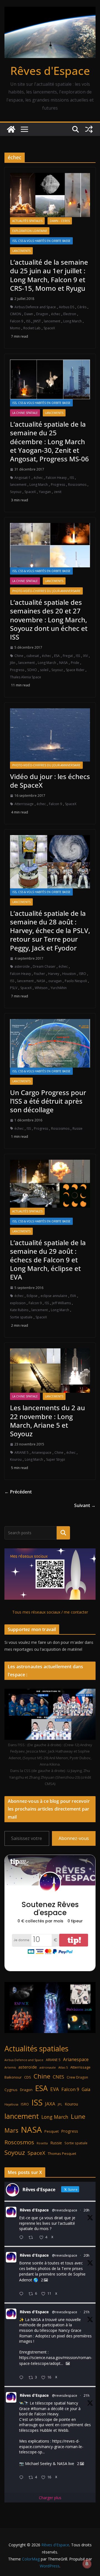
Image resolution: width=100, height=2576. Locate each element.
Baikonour (13, 2077)
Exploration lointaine (30, 231)
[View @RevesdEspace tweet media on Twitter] (68, 2363)
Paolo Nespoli (76, 981)
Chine (19, 656)
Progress (58, 485)
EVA (73, 1296)
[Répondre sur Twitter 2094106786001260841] (22, 2378)
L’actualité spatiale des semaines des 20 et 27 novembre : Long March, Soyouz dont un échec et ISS (49, 620)
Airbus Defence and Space (35, 307)
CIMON (16, 314)
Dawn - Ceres (60, 221)
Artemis (10, 2067)
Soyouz (16, 492)
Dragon (42, 314)
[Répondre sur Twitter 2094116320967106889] (22, 2238)
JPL (60, 2104)
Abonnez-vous (74, 1838)
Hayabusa (11, 2104)
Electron (70, 314)
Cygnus (11, 2090)
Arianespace (42, 1453)
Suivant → (85, 1505)
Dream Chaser (44, 966)
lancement (52, 321)
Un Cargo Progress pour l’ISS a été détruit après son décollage (48, 1101)
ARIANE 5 (22, 1453)
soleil (44, 670)
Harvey (54, 974)
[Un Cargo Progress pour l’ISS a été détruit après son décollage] (50, 1043)
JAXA (50, 2104)
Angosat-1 (22, 478)
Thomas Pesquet (62, 2153)
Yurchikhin (59, 988)
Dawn (29, 314)
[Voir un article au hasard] (89, 129)
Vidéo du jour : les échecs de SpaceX (50, 781)
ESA (57, 656)
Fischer (39, 974)
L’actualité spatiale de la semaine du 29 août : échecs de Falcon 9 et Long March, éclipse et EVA (48, 1260)
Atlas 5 (63, 2067)
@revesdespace (65, 2210)
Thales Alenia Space (26, 677)
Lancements (21, 251)
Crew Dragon (77, 2077)
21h (87, 2312)
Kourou (16, 1459)
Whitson (41, 988)
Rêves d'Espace (50, 71)
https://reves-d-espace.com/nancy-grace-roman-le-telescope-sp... (51, 2446)
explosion (18, 1303)
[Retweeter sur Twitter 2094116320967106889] (32, 2238)
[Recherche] (63, 1533)
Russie (77, 1128)
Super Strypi (56, 1459)
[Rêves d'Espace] (11, 129)
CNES (58, 2077)
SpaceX (49, 328)
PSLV (14, 988)
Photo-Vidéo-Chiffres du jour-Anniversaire (46, 591)
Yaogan (45, 492)
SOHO (32, 670)
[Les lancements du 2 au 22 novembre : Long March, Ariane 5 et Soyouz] (50, 1371)
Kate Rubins (19, 1310)
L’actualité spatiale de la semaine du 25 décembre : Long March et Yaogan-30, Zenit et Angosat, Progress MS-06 (49, 441)
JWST (37, 321)
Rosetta (42, 2143)
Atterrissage (24, 804)
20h (87, 2210)
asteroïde (22, 966)
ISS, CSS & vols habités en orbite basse (41, 241)
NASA (63, 663)
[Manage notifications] (87, 2564)
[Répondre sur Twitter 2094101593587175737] (22, 2478)
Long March (72, 321)
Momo (15, 328)
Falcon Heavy (56, 478)
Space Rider (75, 670)
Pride (75, 663)
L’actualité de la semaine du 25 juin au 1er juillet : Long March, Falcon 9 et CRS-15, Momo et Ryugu (49, 275)
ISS (28, 321)
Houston (69, 974)
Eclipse (32, 1296)
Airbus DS (67, 307)
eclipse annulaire (54, 1296)
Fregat (68, 656)
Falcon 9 (17, 321)
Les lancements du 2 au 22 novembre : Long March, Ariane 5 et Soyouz (47, 1421)
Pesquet (52, 2131)
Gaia (86, 2089)
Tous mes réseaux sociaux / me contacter (50, 1612)
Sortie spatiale (21, 1317)
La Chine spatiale (25, 413)
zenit (58, 492)
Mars (11, 2130)
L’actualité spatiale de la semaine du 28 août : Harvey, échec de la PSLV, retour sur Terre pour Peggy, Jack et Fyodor (50, 931)
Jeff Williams (61, 1303)
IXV (85, 656)
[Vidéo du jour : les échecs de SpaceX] (50, 735)
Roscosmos (77, 485)
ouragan (55, 981)
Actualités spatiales (27, 221)
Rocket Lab (32, 328)
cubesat (33, 656)
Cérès (82, 307)
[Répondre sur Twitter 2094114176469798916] (22, 2294)
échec (56, 314)
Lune (78, 2116)
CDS (28, 2077)
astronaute (48, 2067)
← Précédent (18, 1492)
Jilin (13, 663)
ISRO (82, 974)
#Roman (39, 2409)
